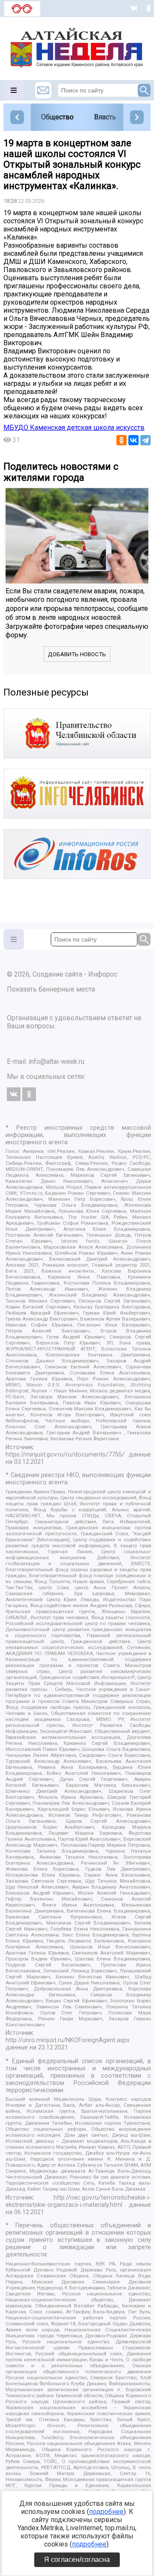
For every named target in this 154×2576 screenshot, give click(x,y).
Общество (57, 117)
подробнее (106, 2512)
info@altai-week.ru (56, 1061)
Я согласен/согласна (77, 2560)
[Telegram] (145, 440)
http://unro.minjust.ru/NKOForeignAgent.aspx (68, 2040)
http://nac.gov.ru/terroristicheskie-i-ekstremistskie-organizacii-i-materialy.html (78, 2201)
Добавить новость (77, 654)
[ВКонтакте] (133, 440)
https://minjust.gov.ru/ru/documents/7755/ (65, 1455)
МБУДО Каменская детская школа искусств (74, 428)
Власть (105, 117)
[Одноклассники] (121, 440)
